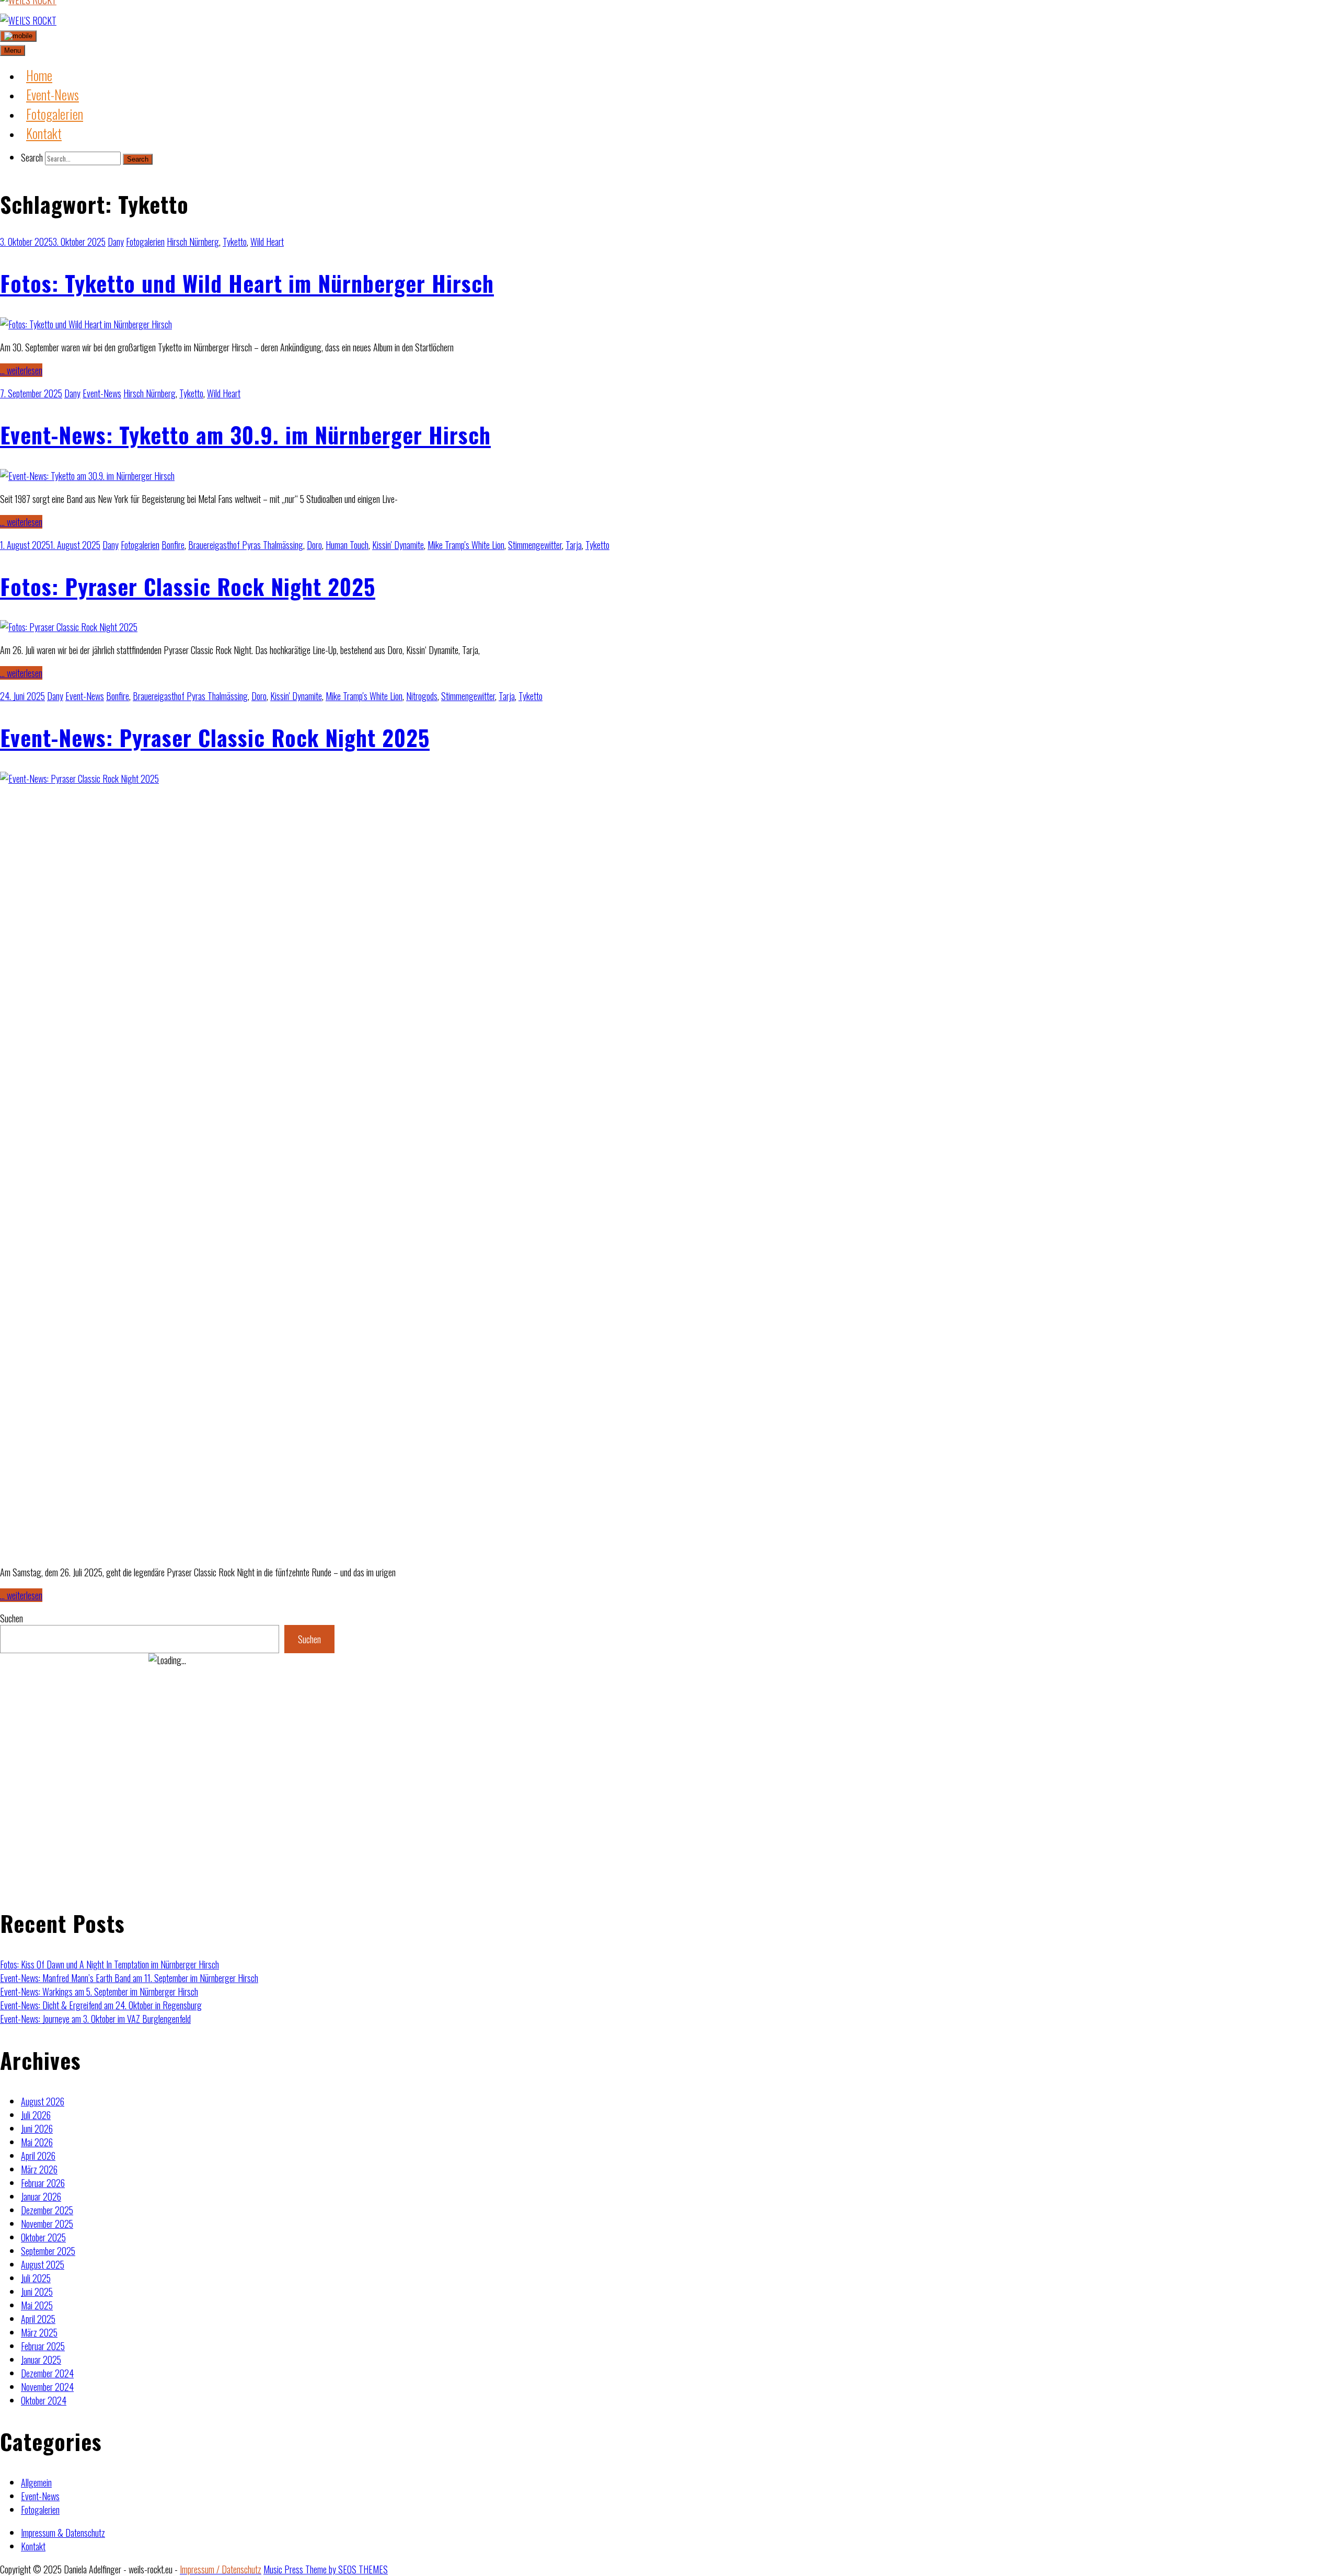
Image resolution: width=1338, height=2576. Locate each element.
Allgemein (36, 2482)
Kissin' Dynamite (398, 545)
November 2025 (47, 2224)
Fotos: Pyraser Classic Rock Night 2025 (188, 586)
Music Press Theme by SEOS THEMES (326, 2569)
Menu (13, 50)
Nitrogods (422, 696)
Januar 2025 (41, 2360)
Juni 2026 (37, 2128)
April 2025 (38, 2319)
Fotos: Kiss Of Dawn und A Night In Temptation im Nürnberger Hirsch (109, 1964)
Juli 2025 (36, 2278)
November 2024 (47, 2387)
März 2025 (39, 2332)
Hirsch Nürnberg (193, 242)
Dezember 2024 (47, 2373)
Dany (116, 242)
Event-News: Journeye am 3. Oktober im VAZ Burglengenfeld (95, 2019)
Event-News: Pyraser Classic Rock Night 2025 (215, 737)
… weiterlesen (21, 370)
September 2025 (48, 2251)
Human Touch (347, 545)
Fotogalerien (145, 242)
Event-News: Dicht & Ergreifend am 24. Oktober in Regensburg (101, 2005)
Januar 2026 (41, 2196)
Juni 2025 (37, 2292)
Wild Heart (267, 242)
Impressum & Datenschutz (63, 2533)
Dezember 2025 (47, 2210)
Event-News (102, 393)
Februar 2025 (43, 2346)
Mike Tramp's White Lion (466, 545)
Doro (314, 545)
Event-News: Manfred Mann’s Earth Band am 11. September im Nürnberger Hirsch (129, 1978)
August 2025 (43, 2264)
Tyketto (235, 242)
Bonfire (173, 545)
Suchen (11, 1618)
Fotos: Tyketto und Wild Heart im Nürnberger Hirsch (247, 283)
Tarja (574, 545)
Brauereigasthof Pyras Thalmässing (246, 545)
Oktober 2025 (43, 2237)
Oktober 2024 (44, 2400)
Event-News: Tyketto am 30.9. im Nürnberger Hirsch (245, 434)
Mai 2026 (37, 2142)
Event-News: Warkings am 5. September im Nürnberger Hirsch (99, 1991)
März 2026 (39, 2169)
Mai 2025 (37, 2305)
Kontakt (33, 2546)
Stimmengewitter (535, 545)
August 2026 (43, 2101)
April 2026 (38, 2156)
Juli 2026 (36, 2115)
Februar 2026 (43, 2183)
